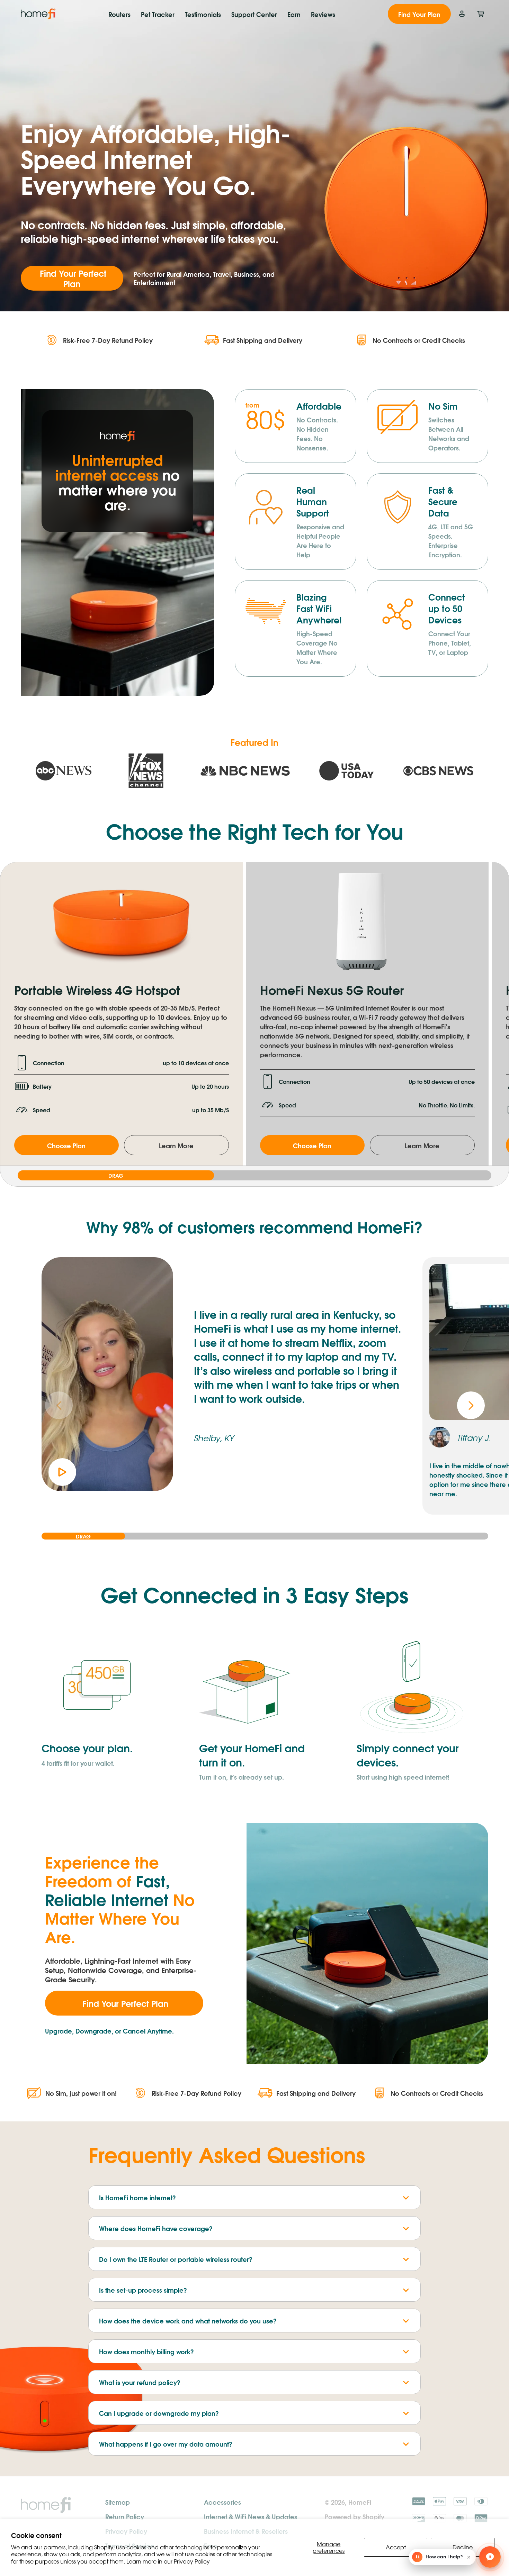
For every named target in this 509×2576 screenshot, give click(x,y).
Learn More (176, 1145)
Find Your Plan (419, 14)
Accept (396, 2547)
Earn (294, 14)
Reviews (323, 14)
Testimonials (203, 14)
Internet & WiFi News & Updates (251, 2516)
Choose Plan (66, 1145)
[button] (471, 1405)
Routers (119, 14)
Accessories (222, 2502)
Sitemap (118, 2502)
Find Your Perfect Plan (72, 278)
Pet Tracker (158, 14)
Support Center (254, 14)
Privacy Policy (192, 2561)
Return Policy (125, 2516)
